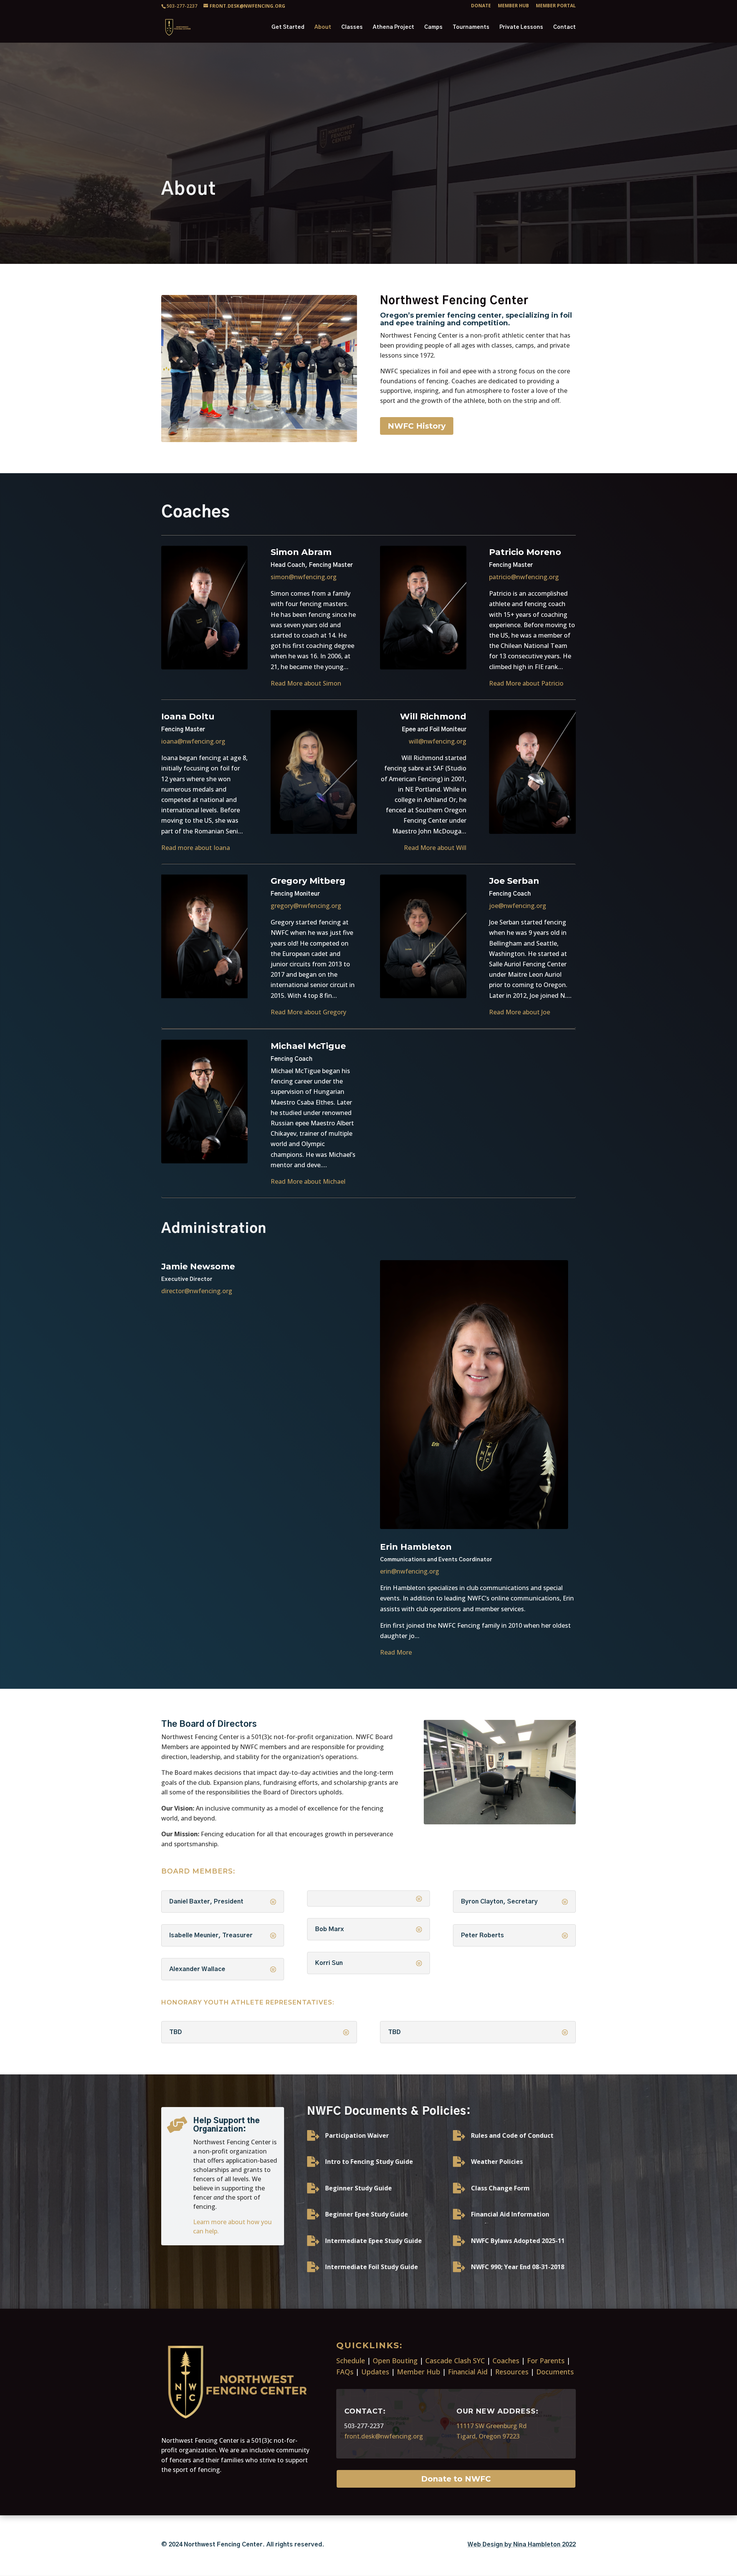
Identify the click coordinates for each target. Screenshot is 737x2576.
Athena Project (393, 27)
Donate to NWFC (456, 2479)
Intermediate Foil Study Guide (372, 2267)
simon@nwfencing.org (304, 577)
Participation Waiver (357, 2135)
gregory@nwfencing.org (306, 906)
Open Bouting (395, 2361)
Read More (396, 1652)
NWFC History (417, 426)
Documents (555, 2372)
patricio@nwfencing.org (524, 577)
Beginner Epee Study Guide (367, 2214)
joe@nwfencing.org (518, 906)
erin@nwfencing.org (410, 1571)
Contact (564, 27)
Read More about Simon (306, 683)
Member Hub (513, 6)
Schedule (351, 2361)
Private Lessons (521, 27)
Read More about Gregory (308, 1012)
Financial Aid (468, 2372)
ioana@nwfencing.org (194, 741)
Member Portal (556, 6)
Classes (352, 27)
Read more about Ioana (196, 848)
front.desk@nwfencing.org (384, 2436)
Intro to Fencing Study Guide (369, 2162)
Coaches (506, 2361)
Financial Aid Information (510, 2214)
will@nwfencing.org (438, 741)
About (323, 27)
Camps (433, 27)
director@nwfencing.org (197, 1291)
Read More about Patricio (526, 683)
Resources (512, 2372)
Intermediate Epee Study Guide (373, 2241)
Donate (481, 6)
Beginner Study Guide (359, 2188)
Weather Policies (497, 2162)
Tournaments (471, 27)
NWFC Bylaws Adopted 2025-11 (518, 2241)
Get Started (288, 27)
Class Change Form (500, 2188)
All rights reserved (294, 2545)
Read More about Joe (520, 1012)
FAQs (345, 2372)
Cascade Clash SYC (455, 2361)
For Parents (546, 2361)
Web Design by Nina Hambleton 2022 (522, 2545)
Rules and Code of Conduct (512, 2135)
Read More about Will (435, 848)
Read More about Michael (308, 1181)
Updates (375, 2372)
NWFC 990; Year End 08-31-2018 (518, 2267)
